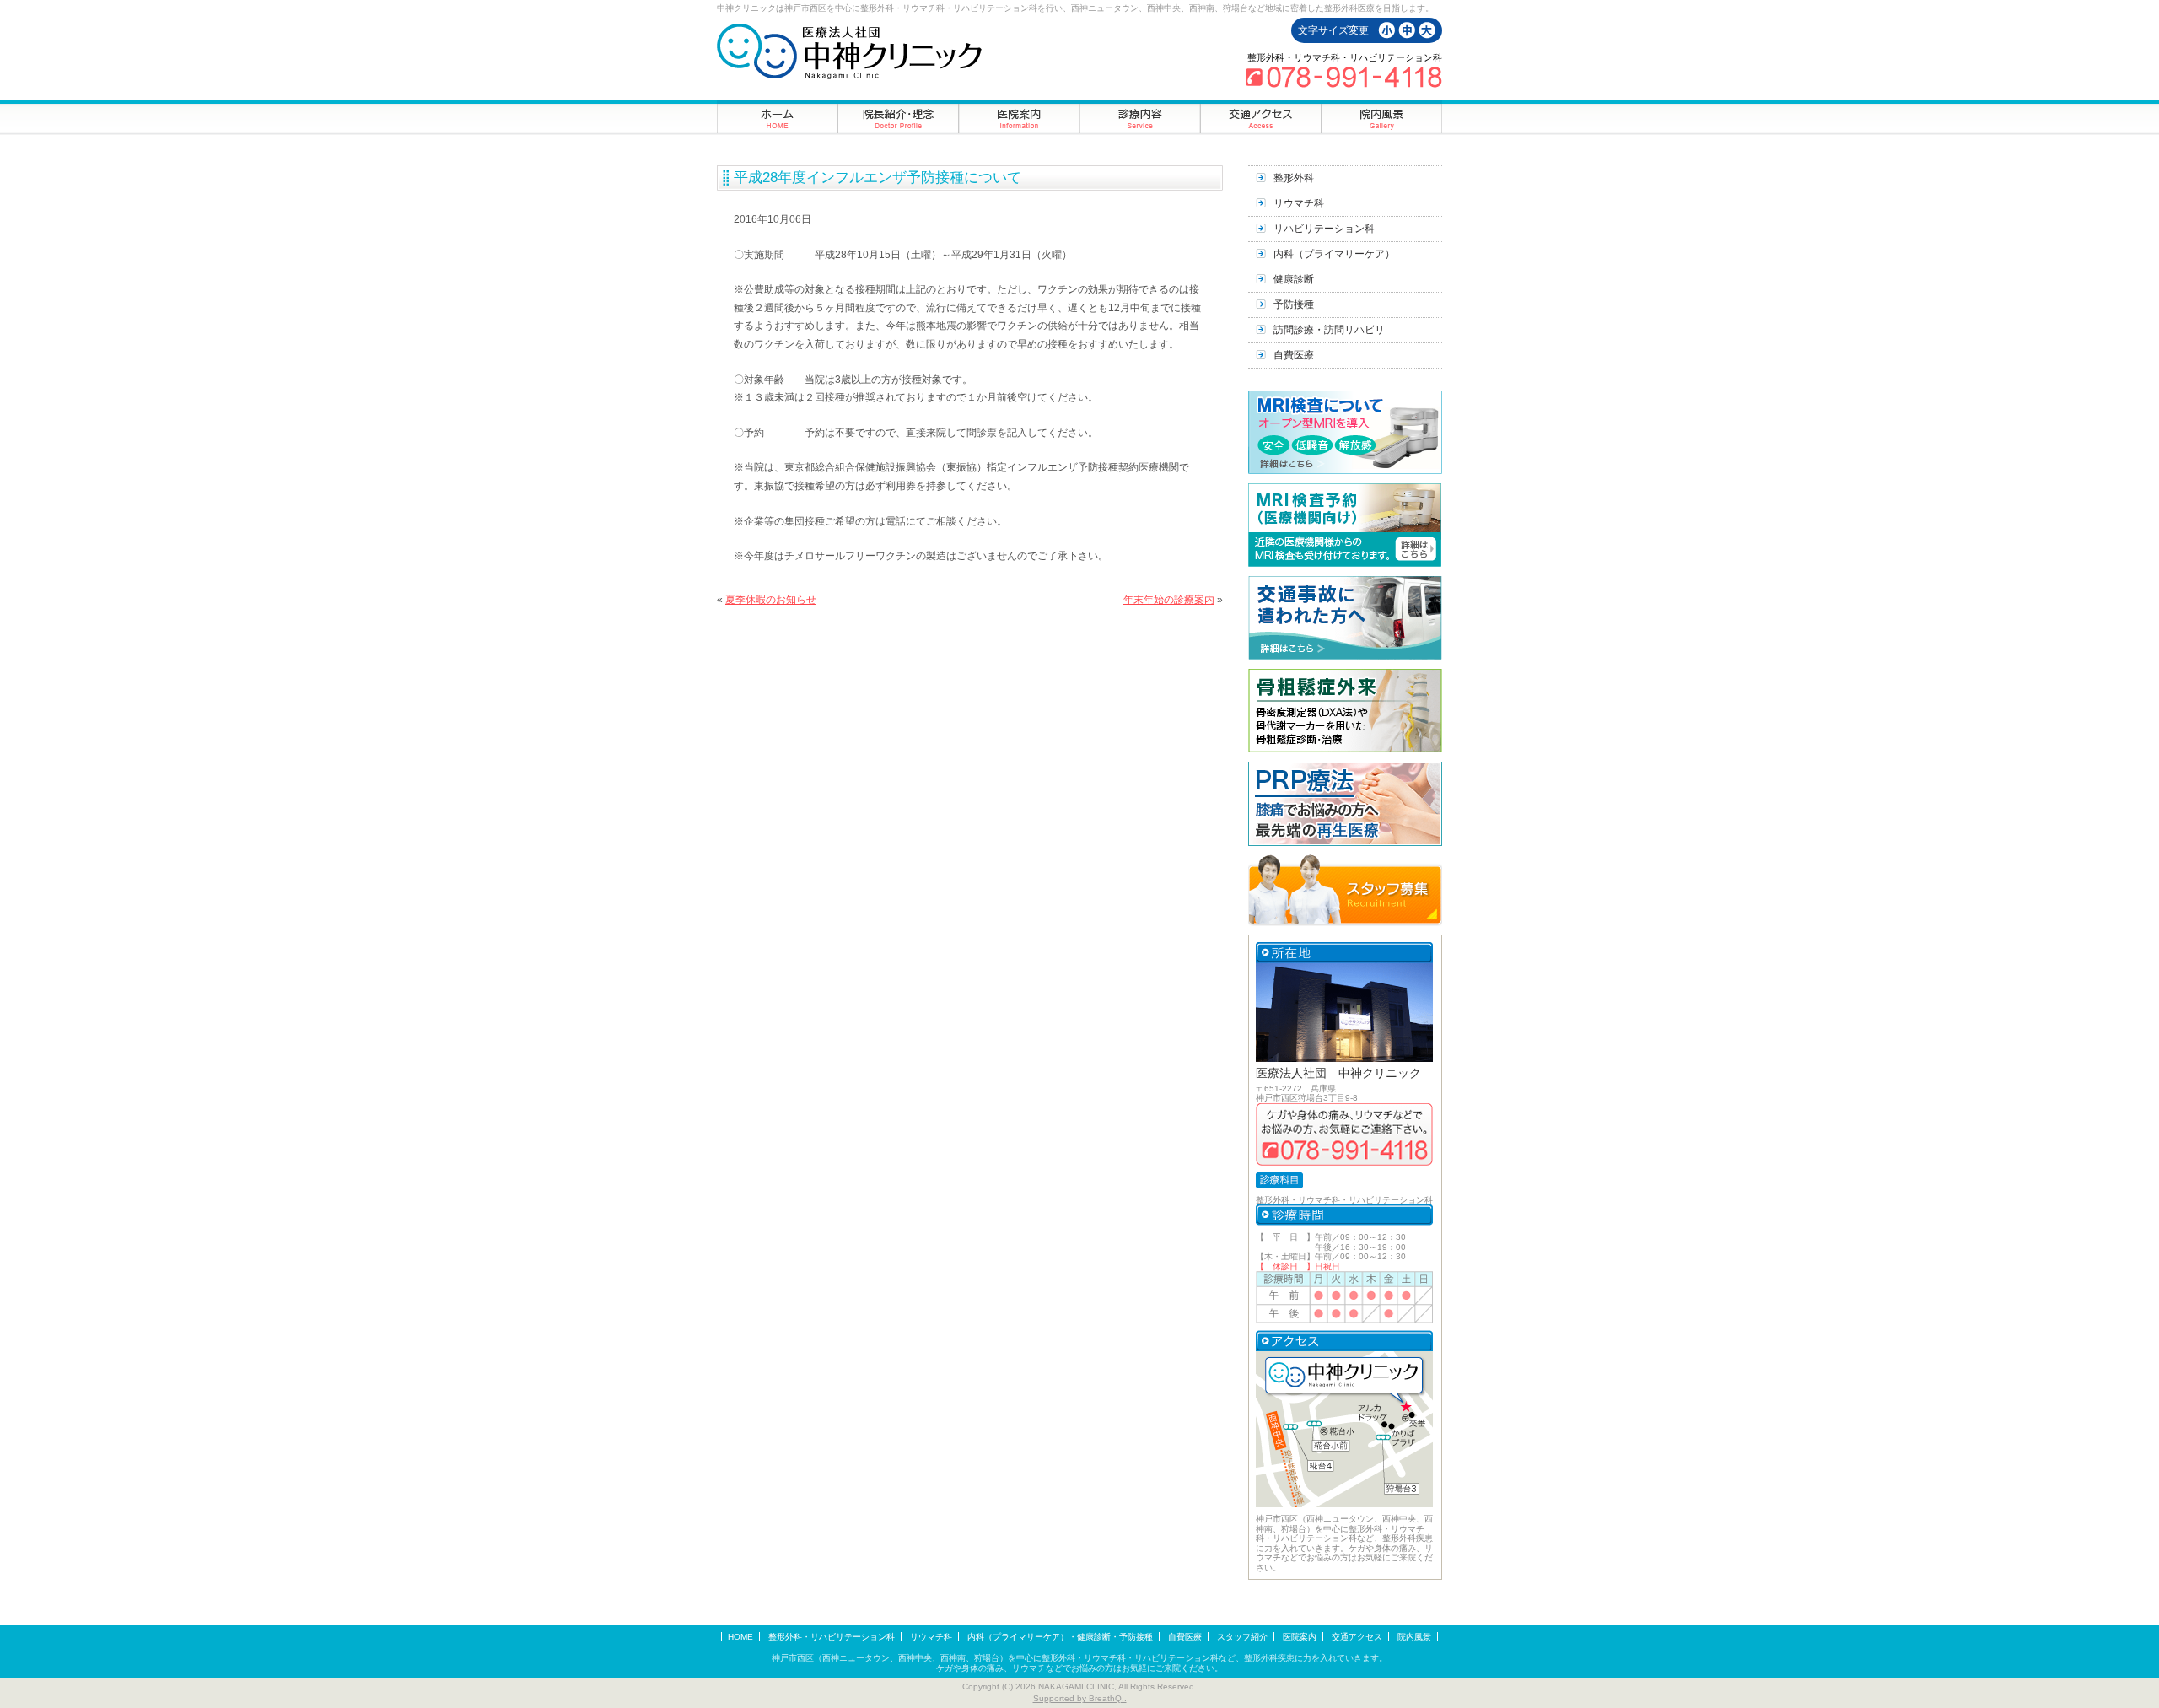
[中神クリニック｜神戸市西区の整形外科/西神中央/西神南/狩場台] (849, 51)
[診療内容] (1140, 116)
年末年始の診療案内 (1169, 600)
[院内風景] (1381, 116)
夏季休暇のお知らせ (771, 600)
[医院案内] (1019, 116)
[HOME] (778, 116)
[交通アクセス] (1260, 116)
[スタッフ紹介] (899, 116)
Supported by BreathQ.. (1080, 1698)
